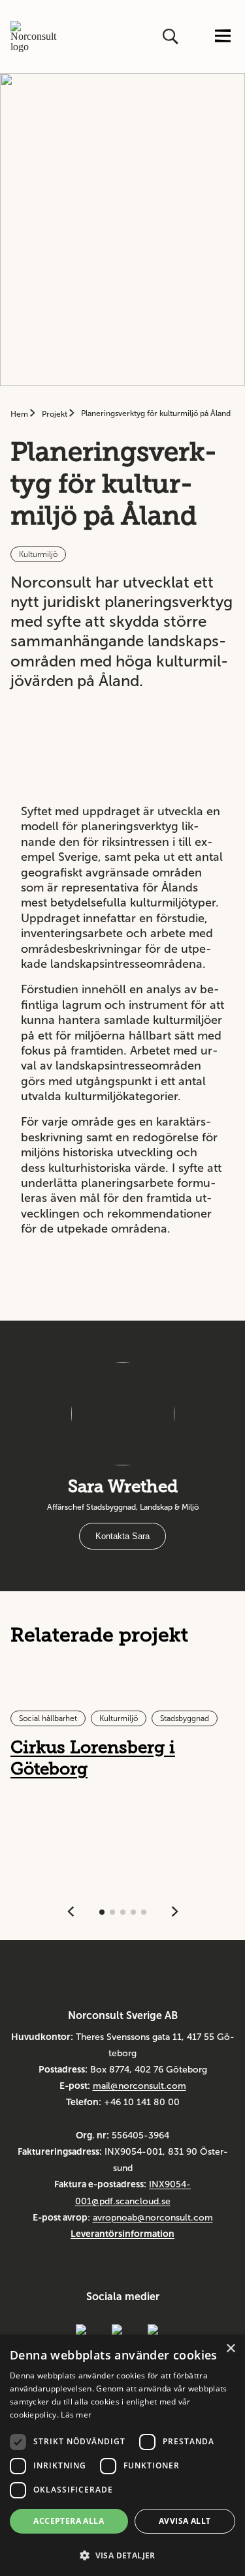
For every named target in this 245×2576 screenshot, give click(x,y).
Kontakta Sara (122, 1536)
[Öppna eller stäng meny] (223, 37)
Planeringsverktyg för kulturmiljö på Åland (156, 413)
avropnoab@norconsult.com (153, 2218)
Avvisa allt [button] (185, 2521)
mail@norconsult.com (139, 2086)
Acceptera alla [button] (69, 2521)
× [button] (230, 2349)
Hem (20, 414)
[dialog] (122, 2455)
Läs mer (76, 2415)
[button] (122, 2554)
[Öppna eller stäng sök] (172, 37)
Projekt (56, 414)
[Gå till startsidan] (38, 37)
